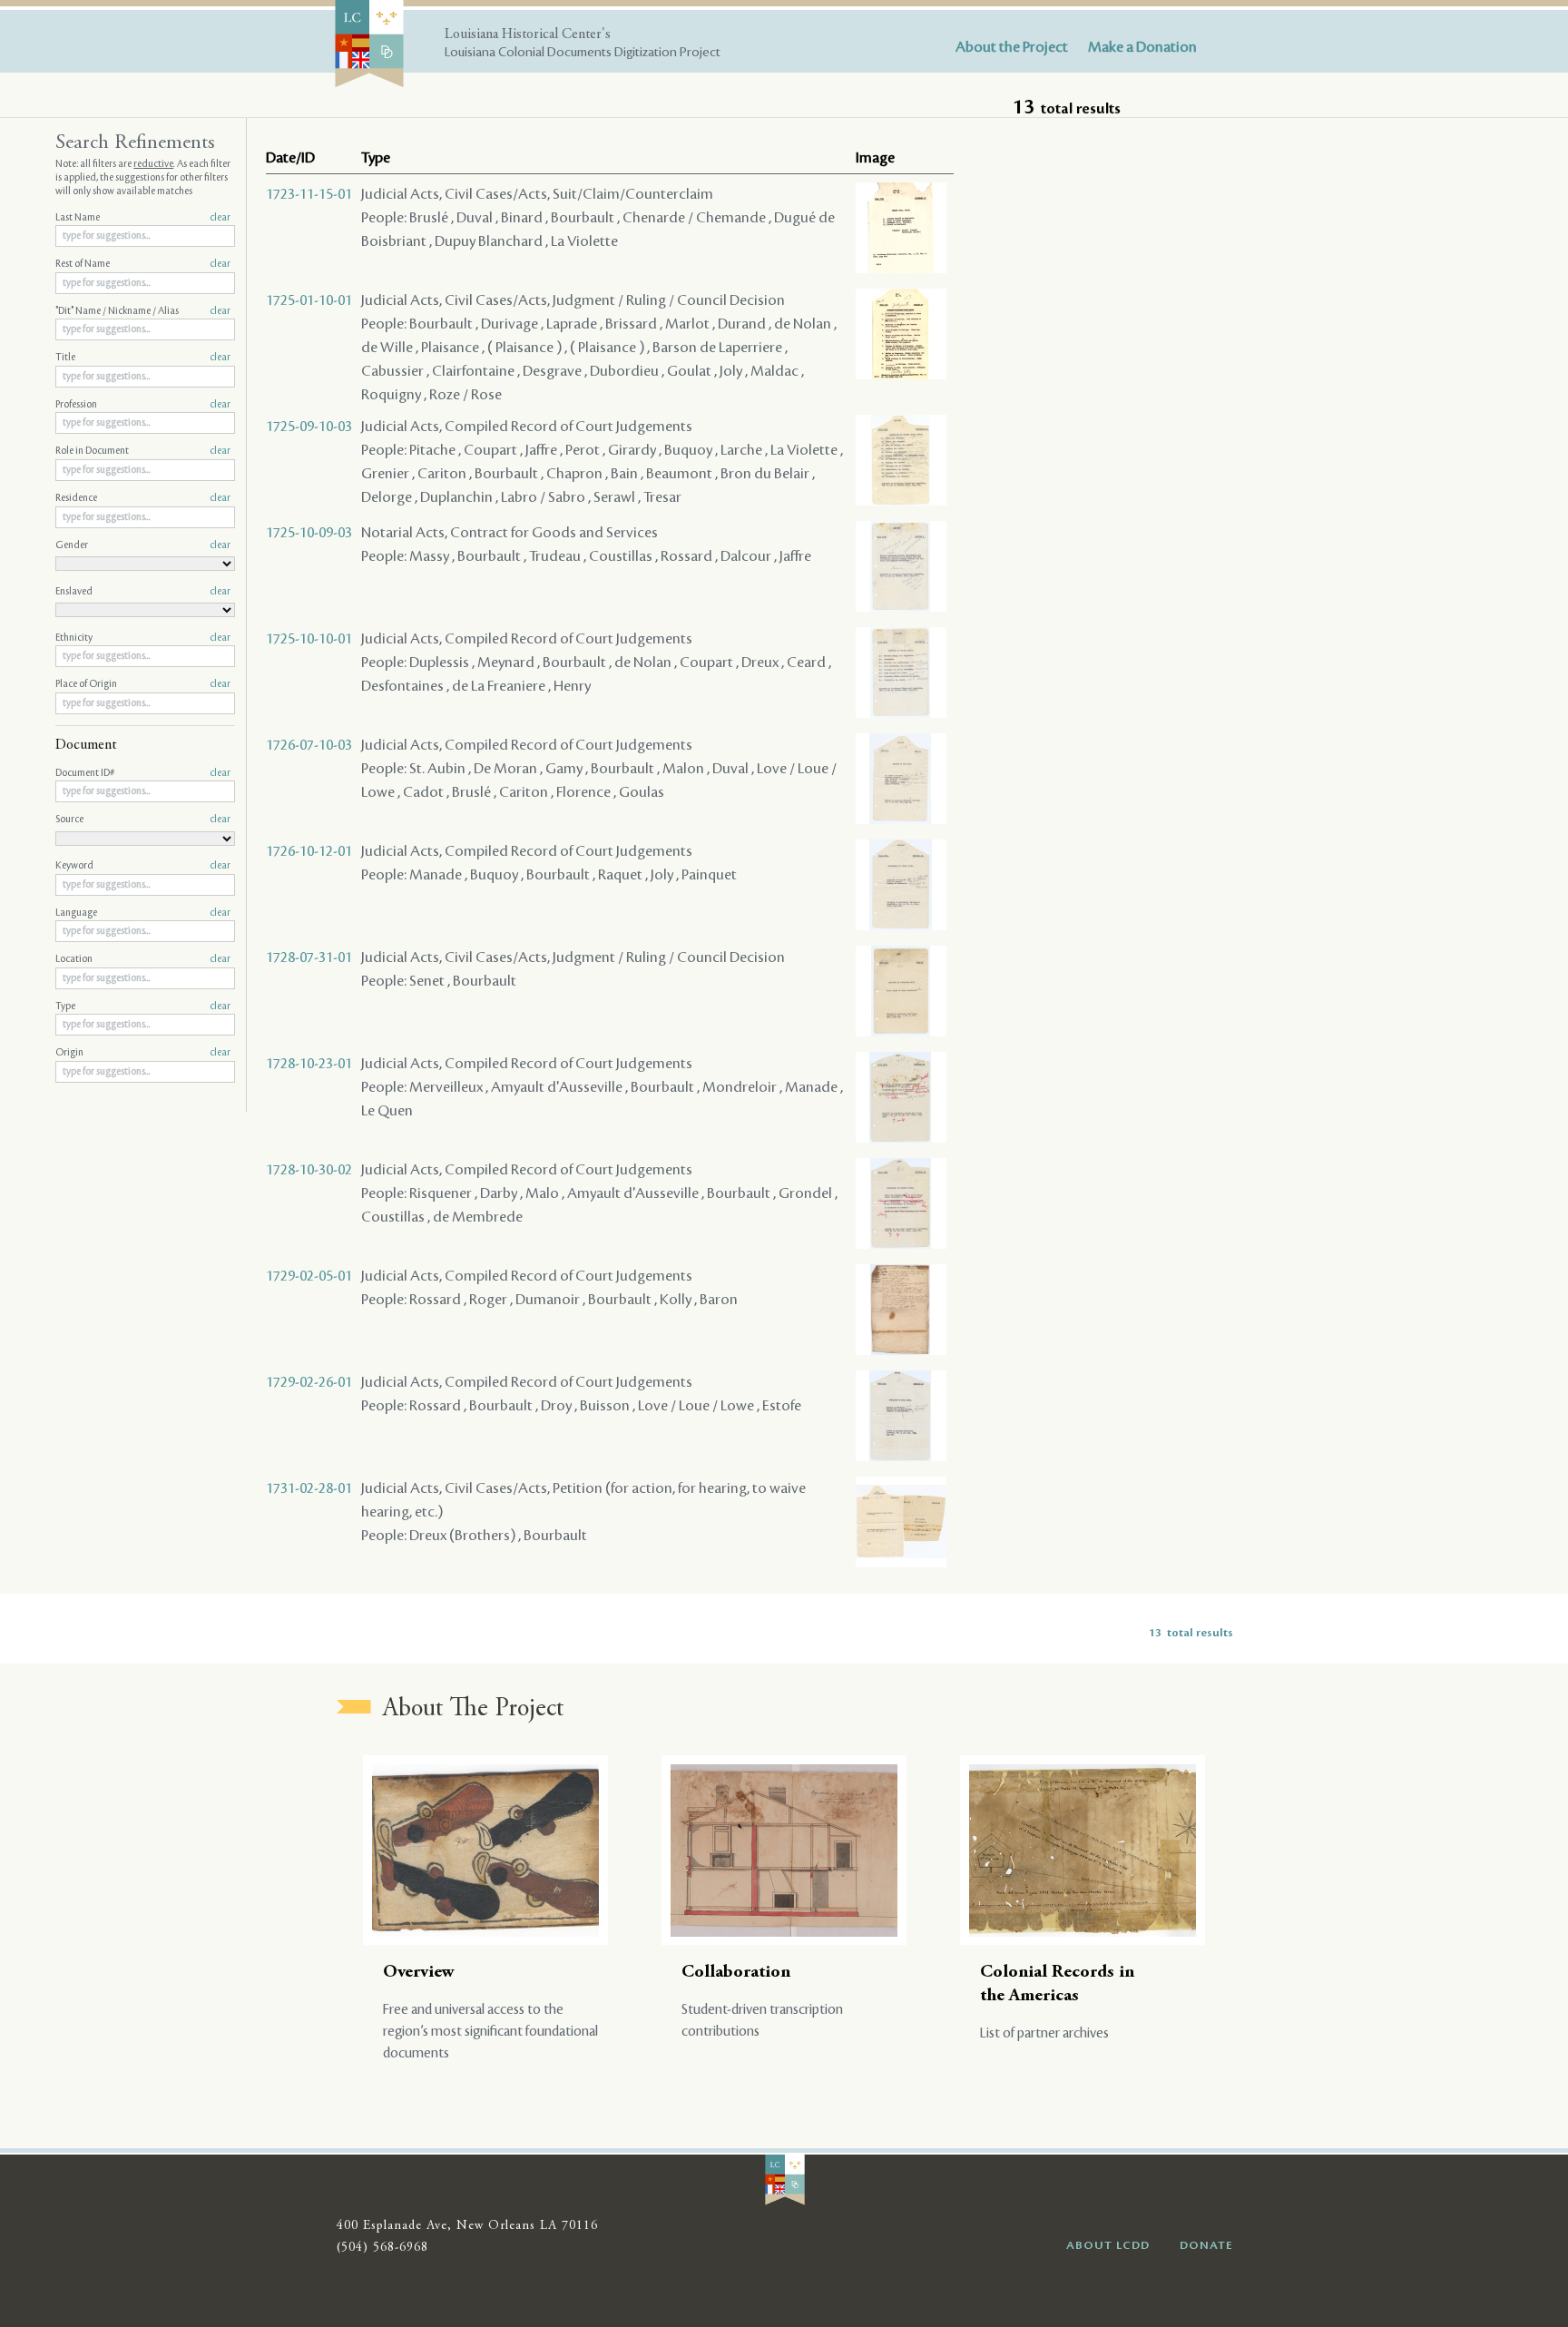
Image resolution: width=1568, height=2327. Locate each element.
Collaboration (736, 1973)
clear (220, 218)
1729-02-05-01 (309, 1276)
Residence (143, 498)
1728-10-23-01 (309, 1064)
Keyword (143, 866)
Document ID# (143, 773)
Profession (143, 405)
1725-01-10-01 (309, 300)
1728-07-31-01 (309, 957)
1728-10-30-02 (309, 1170)
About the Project (1012, 47)
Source (143, 820)
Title (143, 358)
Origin (143, 1053)
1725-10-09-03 (309, 533)
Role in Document (143, 451)
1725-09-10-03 (309, 427)
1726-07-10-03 (309, 745)
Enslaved (143, 592)
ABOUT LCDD (1108, 2245)
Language (143, 913)
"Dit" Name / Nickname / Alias (143, 311)
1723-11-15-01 (309, 194)
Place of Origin (143, 684)
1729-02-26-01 (309, 1382)
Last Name (143, 218)
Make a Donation (1142, 47)
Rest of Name (143, 264)
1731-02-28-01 (309, 1488)
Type (143, 1006)
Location (143, 959)
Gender (143, 545)
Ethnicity (143, 638)
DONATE (1206, 2245)
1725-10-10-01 (309, 639)
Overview (419, 1973)
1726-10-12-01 (309, 851)
